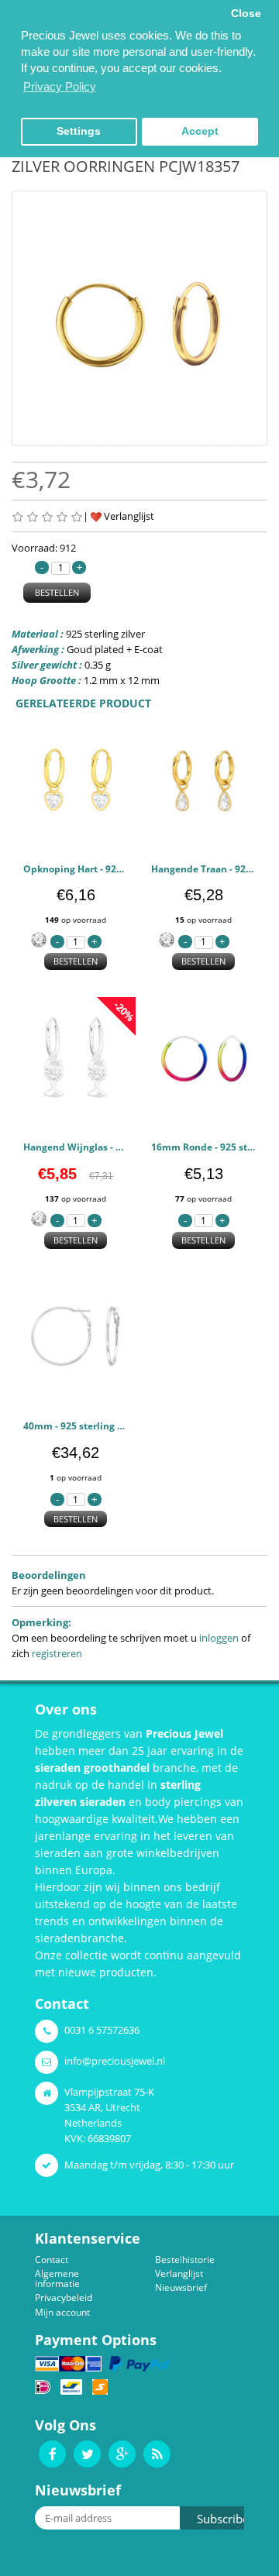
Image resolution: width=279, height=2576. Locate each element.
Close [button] (246, 14)
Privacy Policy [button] (60, 86)
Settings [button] (79, 131)
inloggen (219, 1638)
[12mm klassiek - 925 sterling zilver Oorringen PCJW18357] (139, 318)
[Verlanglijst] (111, 830)
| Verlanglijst (119, 516)
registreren (57, 1653)
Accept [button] (200, 131)
